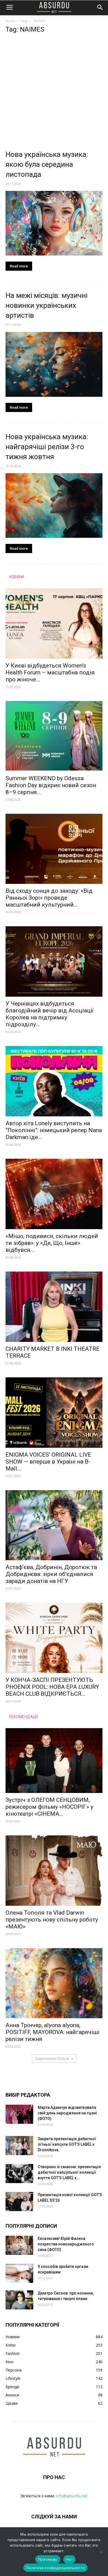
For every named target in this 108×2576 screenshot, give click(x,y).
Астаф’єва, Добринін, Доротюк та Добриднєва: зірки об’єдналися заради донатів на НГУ (51, 1574)
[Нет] (101, 2552)
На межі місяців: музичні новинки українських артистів (47, 305)
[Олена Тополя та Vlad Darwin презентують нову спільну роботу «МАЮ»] (54, 1871)
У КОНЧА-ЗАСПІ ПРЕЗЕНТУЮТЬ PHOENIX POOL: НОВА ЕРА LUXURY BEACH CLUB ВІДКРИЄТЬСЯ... (52, 1687)
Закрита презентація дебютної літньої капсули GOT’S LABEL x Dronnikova (67, 2144)
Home (10, 21)
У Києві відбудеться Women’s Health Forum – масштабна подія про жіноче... (50, 672)
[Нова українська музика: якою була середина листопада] (54, 223)
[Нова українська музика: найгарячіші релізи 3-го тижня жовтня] (54, 506)
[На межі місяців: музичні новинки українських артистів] (54, 364)
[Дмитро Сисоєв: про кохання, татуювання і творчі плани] (19, 2300)
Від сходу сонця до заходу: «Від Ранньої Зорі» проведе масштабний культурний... (49, 898)
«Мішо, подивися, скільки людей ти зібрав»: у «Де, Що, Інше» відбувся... (52, 1243)
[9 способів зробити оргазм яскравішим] (19, 2273)
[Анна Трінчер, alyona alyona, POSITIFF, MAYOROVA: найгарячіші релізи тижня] (54, 1983)
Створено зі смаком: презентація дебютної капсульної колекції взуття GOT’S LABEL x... (69, 2172)
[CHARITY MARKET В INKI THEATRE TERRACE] (54, 1307)
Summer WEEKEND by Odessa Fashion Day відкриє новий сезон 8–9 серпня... (51, 785)
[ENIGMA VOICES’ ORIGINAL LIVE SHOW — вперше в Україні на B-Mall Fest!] (54, 1413)
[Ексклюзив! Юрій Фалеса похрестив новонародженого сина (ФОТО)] (19, 2245)
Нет (70, 2559)
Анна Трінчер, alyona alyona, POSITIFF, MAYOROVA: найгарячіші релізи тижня (52, 2032)
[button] (100, 7)
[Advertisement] (54, 93)
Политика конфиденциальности (55, 2568)
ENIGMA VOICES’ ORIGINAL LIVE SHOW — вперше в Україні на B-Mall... (48, 1462)
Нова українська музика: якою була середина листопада (47, 164)
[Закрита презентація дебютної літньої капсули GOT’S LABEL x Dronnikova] (19, 2146)
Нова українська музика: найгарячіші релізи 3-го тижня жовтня (47, 447)
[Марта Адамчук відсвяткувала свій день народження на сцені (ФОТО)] (19, 2114)
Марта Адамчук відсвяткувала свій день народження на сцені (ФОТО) (67, 2113)
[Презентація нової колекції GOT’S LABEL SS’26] (19, 2202)
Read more (19, 266)
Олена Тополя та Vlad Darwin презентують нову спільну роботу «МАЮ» (52, 1920)
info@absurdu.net (72, 2496)
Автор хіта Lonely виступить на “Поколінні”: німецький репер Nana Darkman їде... (54, 1130)
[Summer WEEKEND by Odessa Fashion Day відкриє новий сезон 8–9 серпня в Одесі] (54, 736)
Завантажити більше (52, 2059)
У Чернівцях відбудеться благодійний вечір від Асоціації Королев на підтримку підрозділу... (50, 1014)
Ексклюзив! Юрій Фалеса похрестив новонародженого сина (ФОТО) (66, 2244)
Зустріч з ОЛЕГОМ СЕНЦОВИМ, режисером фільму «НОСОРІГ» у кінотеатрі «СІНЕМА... (49, 1807)
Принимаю (48, 2559)
